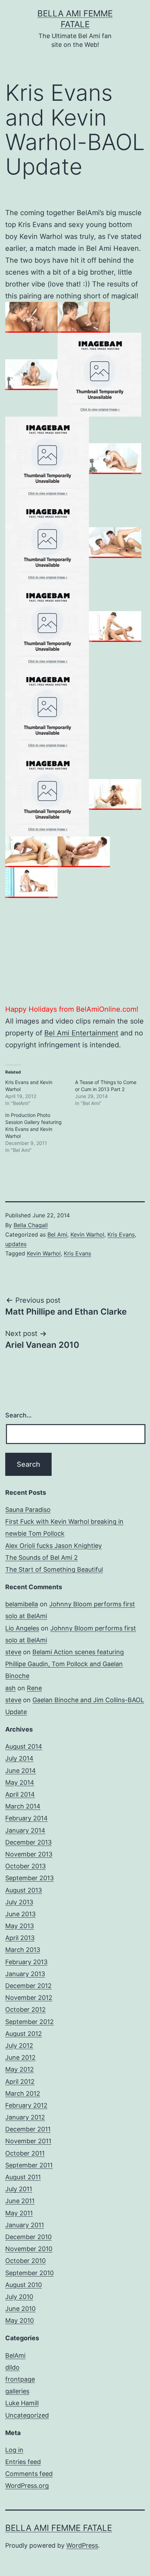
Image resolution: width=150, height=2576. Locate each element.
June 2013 (20, 1914)
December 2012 (28, 1986)
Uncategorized (27, 2415)
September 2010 (29, 2273)
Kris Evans (121, 1234)
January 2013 (25, 1974)
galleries (17, 2391)
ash (10, 1688)
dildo (12, 2367)
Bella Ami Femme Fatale (59, 2528)
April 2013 (20, 1938)
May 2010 (20, 2320)
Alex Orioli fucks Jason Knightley (54, 1546)
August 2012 (24, 2034)
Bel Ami (57, 1234)
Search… (18, 1415)
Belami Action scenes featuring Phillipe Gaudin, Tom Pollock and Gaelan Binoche (65, 1664)
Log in (14, 2450)
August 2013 (24, 1890)
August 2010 (24, 2285)
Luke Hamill (22, 2403)
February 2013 (26, 1962)
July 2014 (19, 1758)
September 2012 (29, 2022)
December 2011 (28, 2129)
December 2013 (28, 1842)
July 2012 (19, 2046)
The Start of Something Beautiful (54, 1569)
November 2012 (29, 1998)
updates (16, 1244)
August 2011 (23, 2177)
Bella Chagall (31, 1225)
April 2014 (20, 1794)
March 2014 (23, 1806)
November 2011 (28, 2141)
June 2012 (20, 2057)
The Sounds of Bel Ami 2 (42, 1558)
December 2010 (28, 2237)
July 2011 (19, 2189)
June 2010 (20, 2309)
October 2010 (25, 2261)
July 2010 (19, 2297)
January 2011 (25, 2225)
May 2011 (19, 2213)
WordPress (82, 2545)
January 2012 (25, 2117)
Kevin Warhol (87, 1234)
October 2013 (25, 1866)
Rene (34, 1688)
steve (13, 1652)
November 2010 (29, 2249)
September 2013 (29, 1878)
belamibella (22, 1604)
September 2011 (29, 2165)
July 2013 (19, 1902)
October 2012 (25, 2009)
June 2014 (21, 1771)
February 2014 (27, 1818)
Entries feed (23, 2462)
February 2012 (26, 2105)
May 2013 (20, 1926)
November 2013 (29, 1854)
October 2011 (25, 2153)
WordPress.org (27, 2486)
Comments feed (29, 2474)
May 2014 (20, 1782)
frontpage (20, 2379)
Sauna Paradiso (28, 1510)
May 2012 (20, 2069)
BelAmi (15, 2355)
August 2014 (24, 1746)
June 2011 (20, 2201)
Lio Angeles (22, 1628)
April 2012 (20, 2082)
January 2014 (25, 1830)
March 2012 (23, 2093)
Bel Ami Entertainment (81, 1033)
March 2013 (23, 1950)
